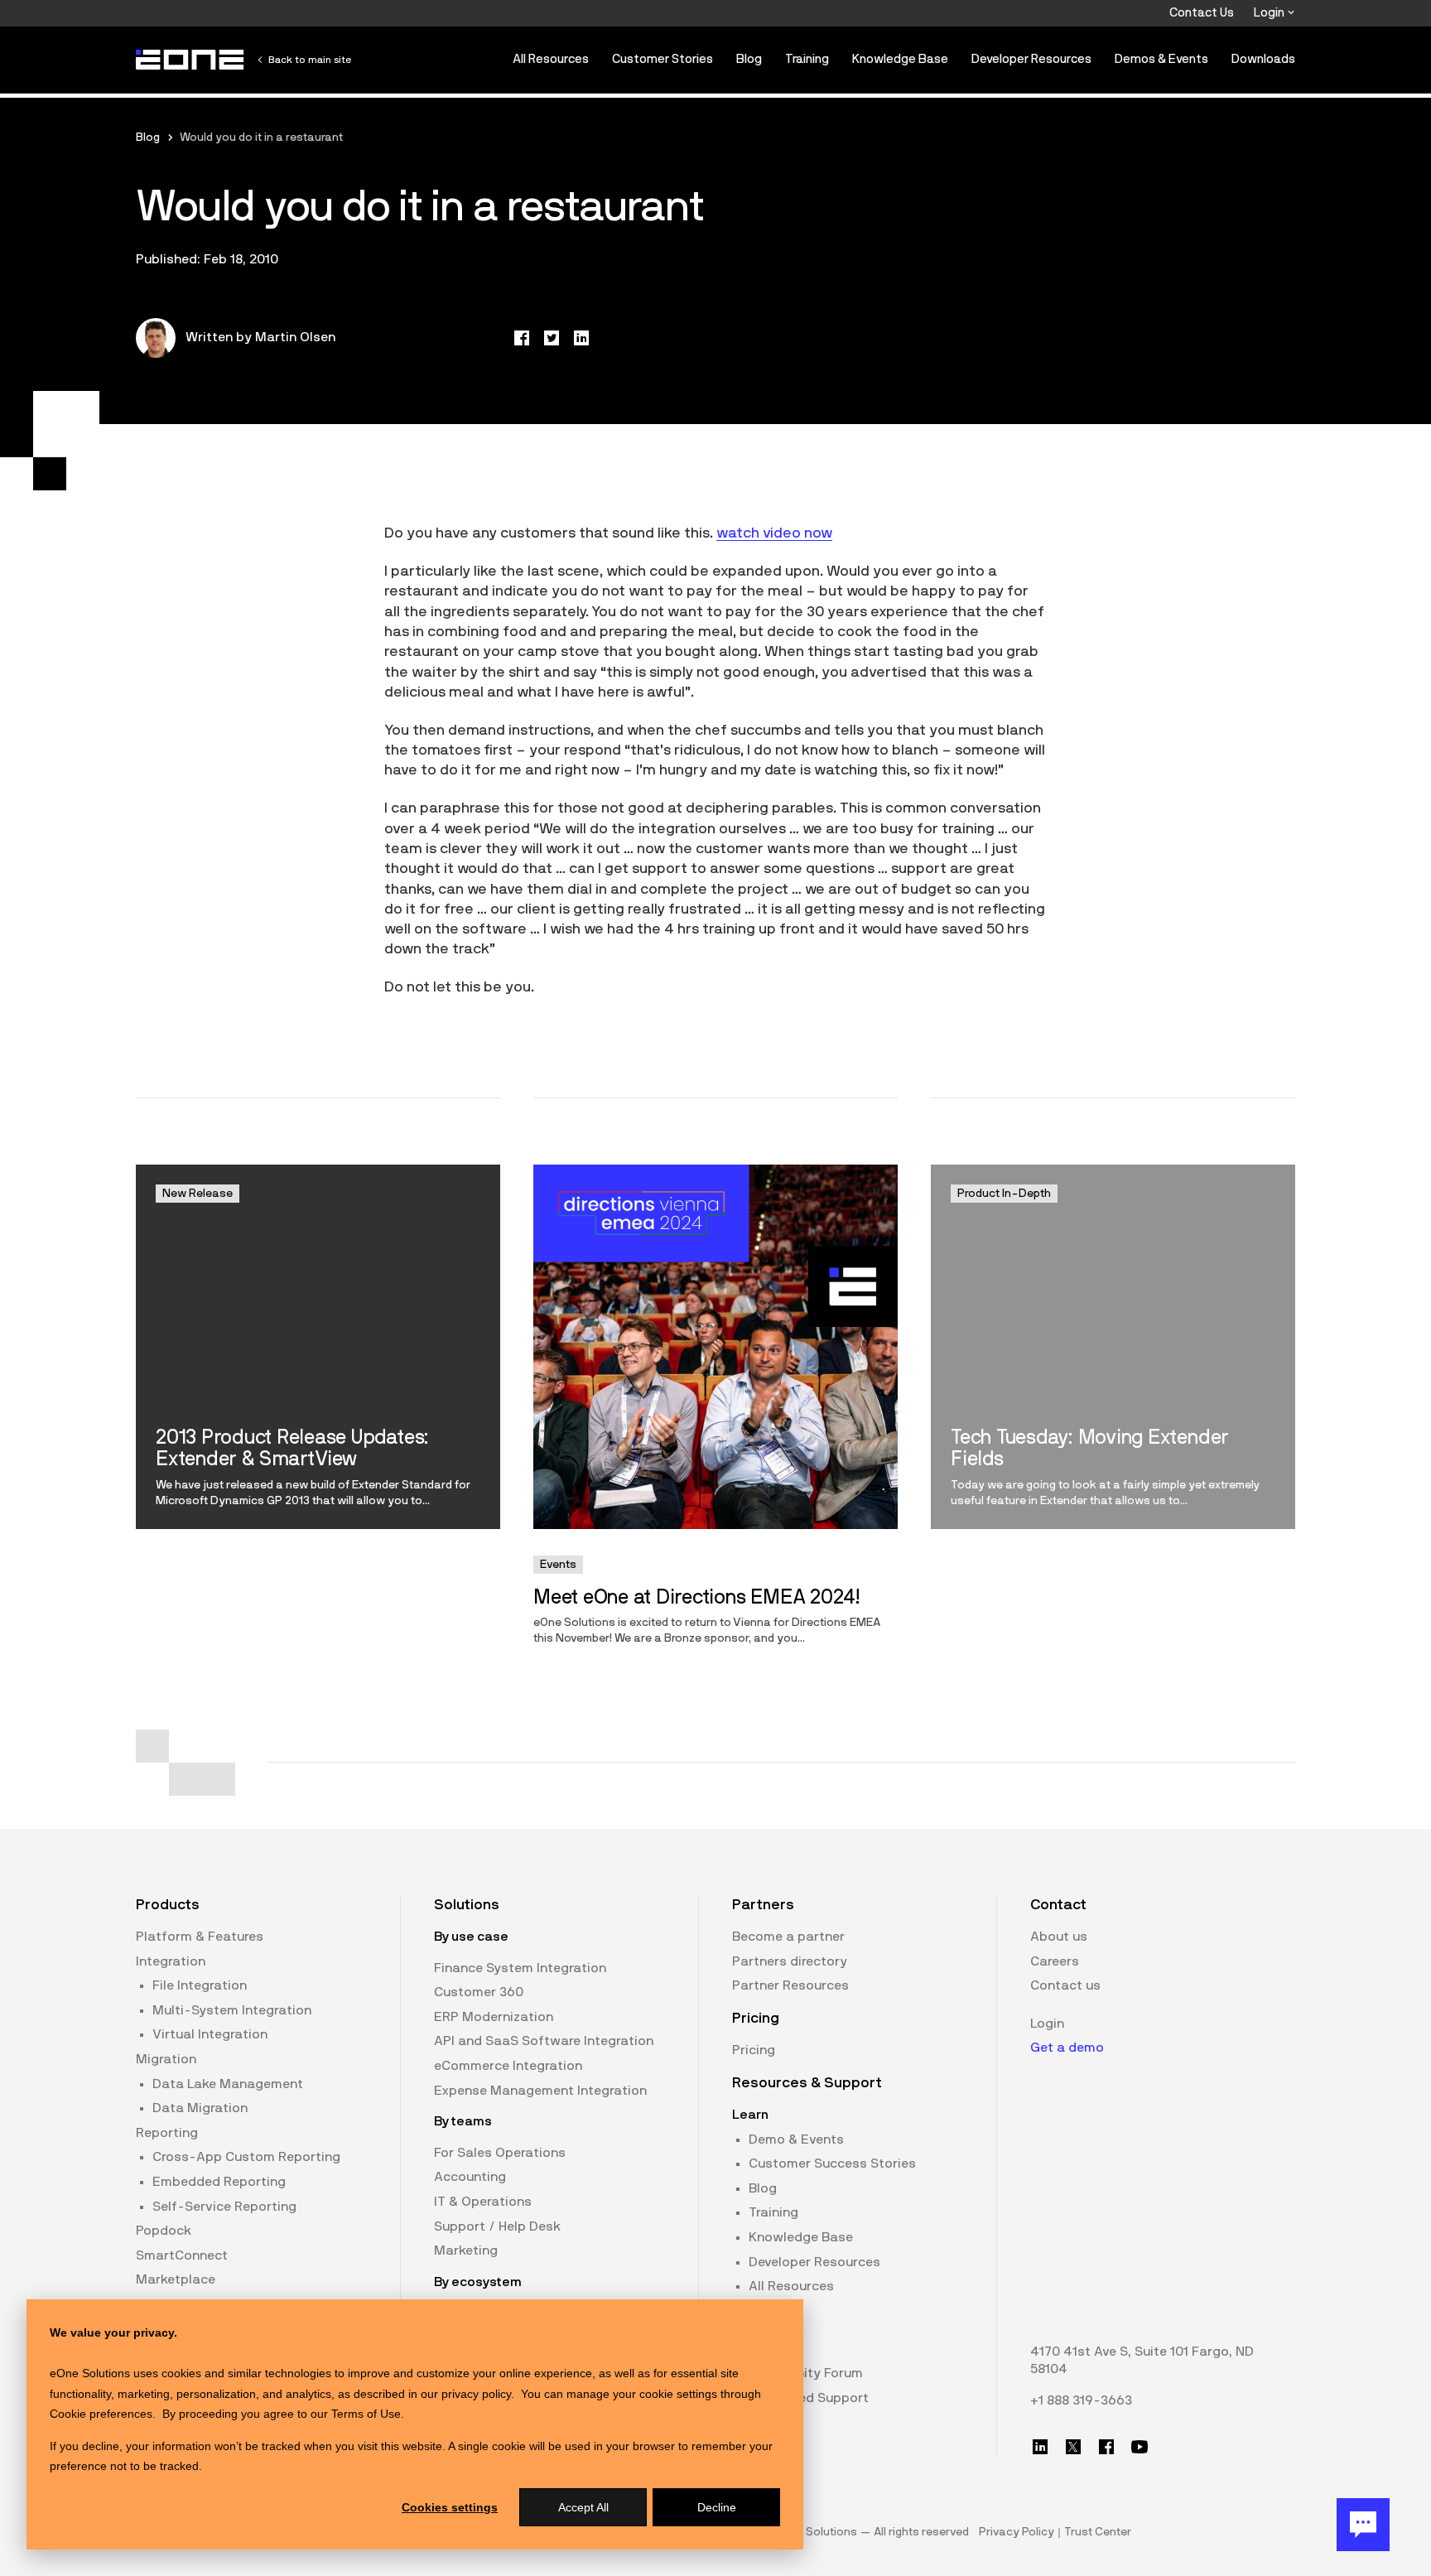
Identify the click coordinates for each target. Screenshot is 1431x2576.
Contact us (1065, 1985)
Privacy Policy (1017, 2532)
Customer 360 (479, 1992)
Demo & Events (796, 2139)
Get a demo (1067, 2048)
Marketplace (176, 2279)
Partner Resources (790, 1985)
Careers (1055, 1961)
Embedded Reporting (219, 2182)
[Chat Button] (1363, 2525)
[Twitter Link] (1073, 2447)
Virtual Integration (210, 2034)
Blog (749, 59)
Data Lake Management (228, 2084)
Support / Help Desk (497, 2226)
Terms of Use (366, 2414)
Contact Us (1202, 13)
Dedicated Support (809, 2398)
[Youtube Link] (1139, 2447)
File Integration (200, 1985)
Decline (717, 2507)
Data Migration (200, 2108)
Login (1270, 13)
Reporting (167, 2133)
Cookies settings (450, 2507)
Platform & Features (200, 1937)
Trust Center (1098, 2532)
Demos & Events (1161, 59)
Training (807, 59)
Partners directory (790, 1961)
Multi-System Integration (232, 2010)
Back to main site (310, 60)
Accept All (583, 2507)
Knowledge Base (900, 59)
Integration (171, 1961)
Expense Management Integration (540, 2091)
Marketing (466, 2250)
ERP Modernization (494, 2017)
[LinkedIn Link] (1040, 2447)
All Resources (551, 59)
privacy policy (476, 2394)
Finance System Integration (520, 1968)
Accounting (470, 2177)
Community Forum (806, 2373)
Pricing (754, 2050)
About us (1059, 1937)
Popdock (164, 2231)
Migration (166, 2059)
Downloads (1263, 59)
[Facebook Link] (1106, 2447)
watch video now (774, 533)
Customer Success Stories (832, 2164)
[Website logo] (190, 60)
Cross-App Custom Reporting (246, 2157)
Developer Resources (1031, 59)
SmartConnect (182, 2255)
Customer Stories (662, 59)
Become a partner (788, 1937)
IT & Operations (483, 2202)
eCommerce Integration (508, 2066)
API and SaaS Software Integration (544, 2041)
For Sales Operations (500, 2153)
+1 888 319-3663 (1081, 2400)
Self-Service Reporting (224, 2207)
